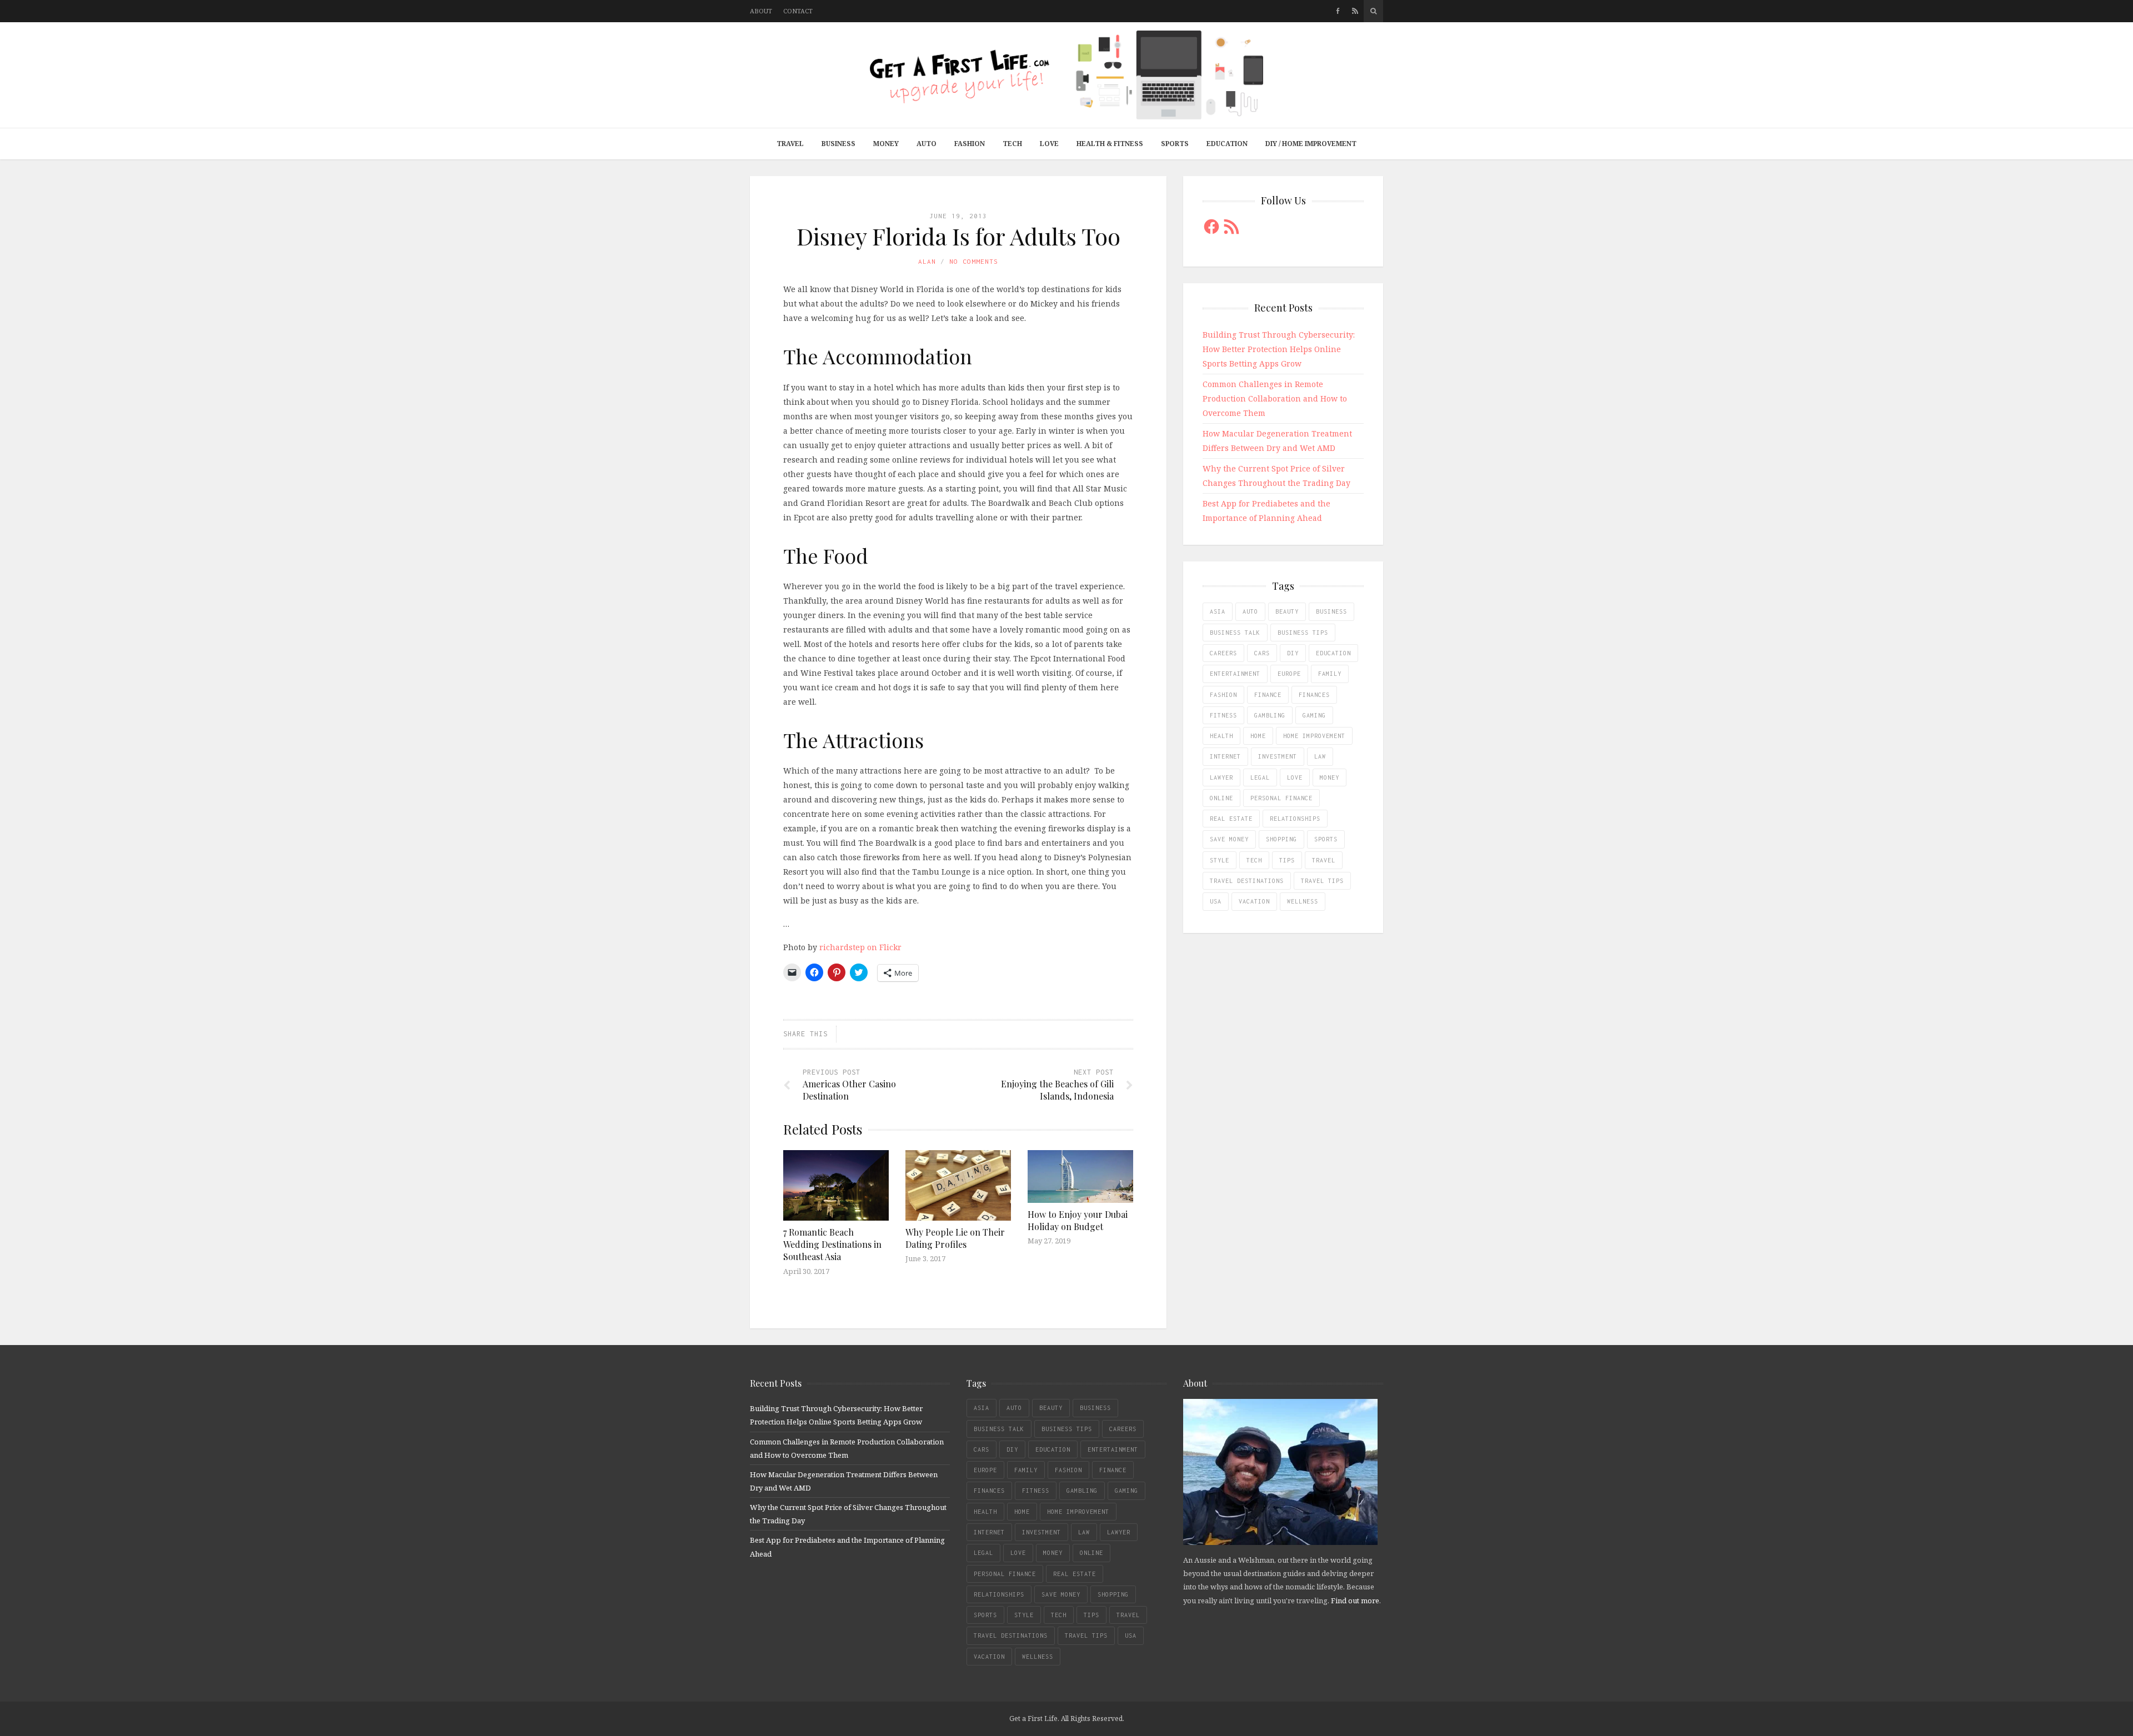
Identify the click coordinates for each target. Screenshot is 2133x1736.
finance (1268, 695)
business (1331, 611)
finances (1314, 695)
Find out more (1355, 1600)
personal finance (1281, 798)
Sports (1175, 144)
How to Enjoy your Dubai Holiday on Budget (1078, 1220)
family (1330, 674)
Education (1227, 144)
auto (1250, 611)
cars (1262, 653)
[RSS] (1355, 11)
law (1320, 756)
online (1221, 798)
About (761, 11)
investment (1278, 756)
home (1258, 736)
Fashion (970, 144)
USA (1216, 901)
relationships (1295, 819)
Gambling (1270, 715)
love (1295, 777)
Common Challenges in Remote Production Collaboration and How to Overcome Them (1275, 398)
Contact (798, 11)
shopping (1281, 839)
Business (838, 144)
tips (1287, 860)
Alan (927, 261)
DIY (1293, 653)
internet (1225, 756)
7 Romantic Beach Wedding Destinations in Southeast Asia (832, 1245)
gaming (1314, 715)
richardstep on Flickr (860, 947)
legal (1260, 777)
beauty (1287, 611)
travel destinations (1247, 881)
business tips (1303, 633)
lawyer (1221, 777)
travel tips (1322, 881)
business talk (1235, 633)
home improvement (1314, 736)
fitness (1223, 715)
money (1330, 777)
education (1333, 653)
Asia (1218, 611)
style (1220, 860)
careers (1223, 653)
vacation (1254, 901)
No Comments (974, 261)
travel (1324, 860)
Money (886, 144)
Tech (1012, 144)
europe (1289, 674)
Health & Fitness (1110, 144)
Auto (927, 144)
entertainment (1235, 674)
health (1221, 736)
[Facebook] (1338, 11)
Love (1049, 144)
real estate (1231, 819)
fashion (1223, 695)
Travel (790, 144)
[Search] (1373, 11)
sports (1326, 839)
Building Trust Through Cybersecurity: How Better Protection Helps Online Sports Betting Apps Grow (1279, 349)
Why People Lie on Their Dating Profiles (955, 1238)
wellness (1303, 901)
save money (1229, 839)
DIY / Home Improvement (1311, 144)
